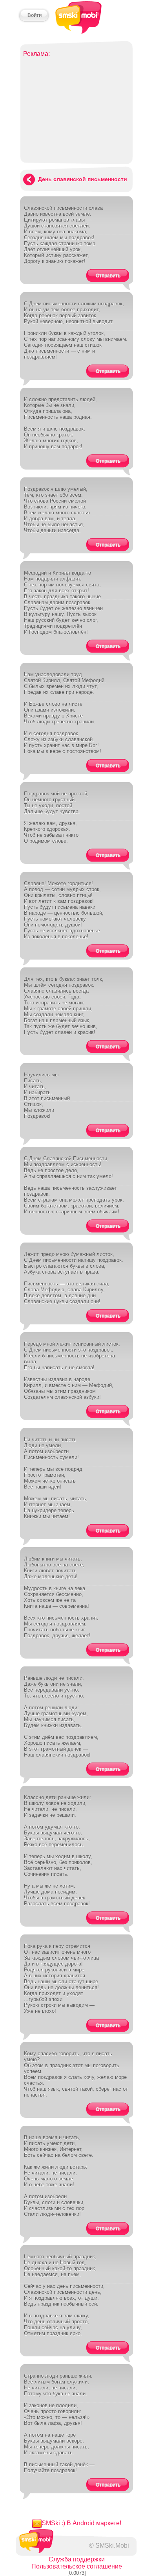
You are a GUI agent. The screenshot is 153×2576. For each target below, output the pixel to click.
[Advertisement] (76, 107)
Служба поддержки (77, 2559)
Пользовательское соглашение (77, 2566)
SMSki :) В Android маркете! (81, 2523)
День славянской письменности (83, 179)
